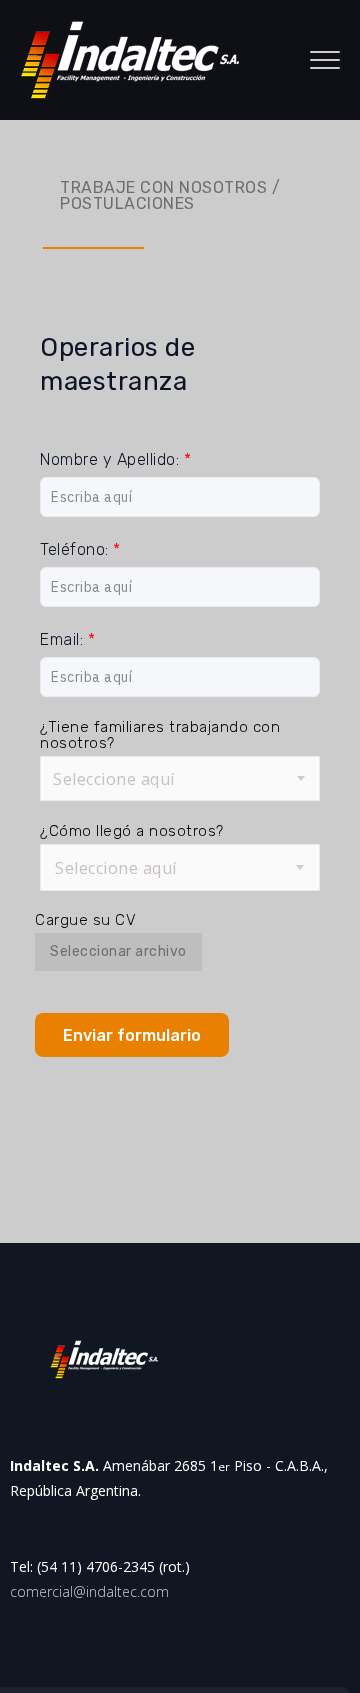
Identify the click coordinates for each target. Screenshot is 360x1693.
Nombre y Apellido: (115, 459)
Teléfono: (80, 549)
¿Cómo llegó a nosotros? (132, 831)
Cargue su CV (85, 920)
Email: (67, 639)
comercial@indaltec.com (89, 1591)
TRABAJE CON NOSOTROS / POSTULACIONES (170, 195)
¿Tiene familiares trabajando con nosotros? (160, 735)
